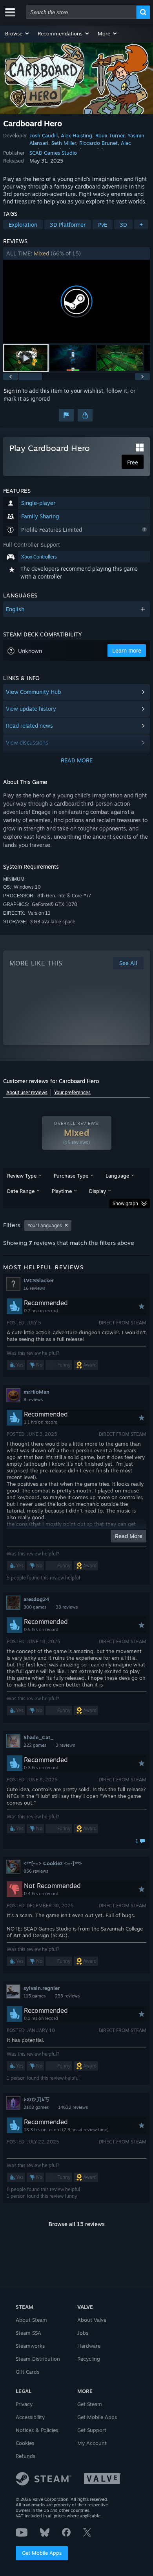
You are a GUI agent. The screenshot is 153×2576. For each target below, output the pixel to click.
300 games (35, 1607)
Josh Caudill (44, 135)
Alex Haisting (76, 135)
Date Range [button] (21, 1191)
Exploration (23, 225)
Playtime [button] (62, 1191)
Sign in (12, 391)
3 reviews (65, 1745)
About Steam (31, 2320)
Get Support (92, 2430)
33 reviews (67, 1607)
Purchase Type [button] (71, 1176)
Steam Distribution (38, 2359)
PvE (103, 225)
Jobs (83, 2333)
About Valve (92, 2320)
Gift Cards (27, 2372)
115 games (35, 1996)
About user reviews (27, 1092)
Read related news (29, 726)
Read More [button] (129, 1536)
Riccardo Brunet (98, 143)
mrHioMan (36, 1392)
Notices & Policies (37, 2430)
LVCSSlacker (39, 1280)
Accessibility (30, 2417)
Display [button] (97, 1191)
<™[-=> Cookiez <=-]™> (53, 1863)
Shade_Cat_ (39, 1737)
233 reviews (67, 1996)
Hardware (89, 2346)
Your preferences (72, 1092)
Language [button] (117, 1176)
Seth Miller (64, 143)
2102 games (36, 2107)
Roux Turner (110, 135)
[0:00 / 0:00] (76, 301)
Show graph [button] (125, 1203)
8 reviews (33, 1400)
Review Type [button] (22, 1176)
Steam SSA (28, 2333)
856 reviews (36, 1871)
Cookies (25, 2443)
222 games (35, 1745)
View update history (31, 709)
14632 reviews (73, 2107)
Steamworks (30, 2346)
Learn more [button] (127, 650)
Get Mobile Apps (42, 2553)
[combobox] (81, 12)
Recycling (89, 2359)
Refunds (25, 2456)
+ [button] (141, 225)
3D (123, 225)
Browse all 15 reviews (77, 2224)
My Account (92, 2443)
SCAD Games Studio (53, 153)
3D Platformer (68, 225)
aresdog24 (36, 1599)
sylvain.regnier (42, 1988)
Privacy (24, 2404)
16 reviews (34, 1288)
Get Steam (90, 2404)
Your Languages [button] (45, 1225)
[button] (17, 33)
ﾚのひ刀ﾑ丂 (36, 2099)
